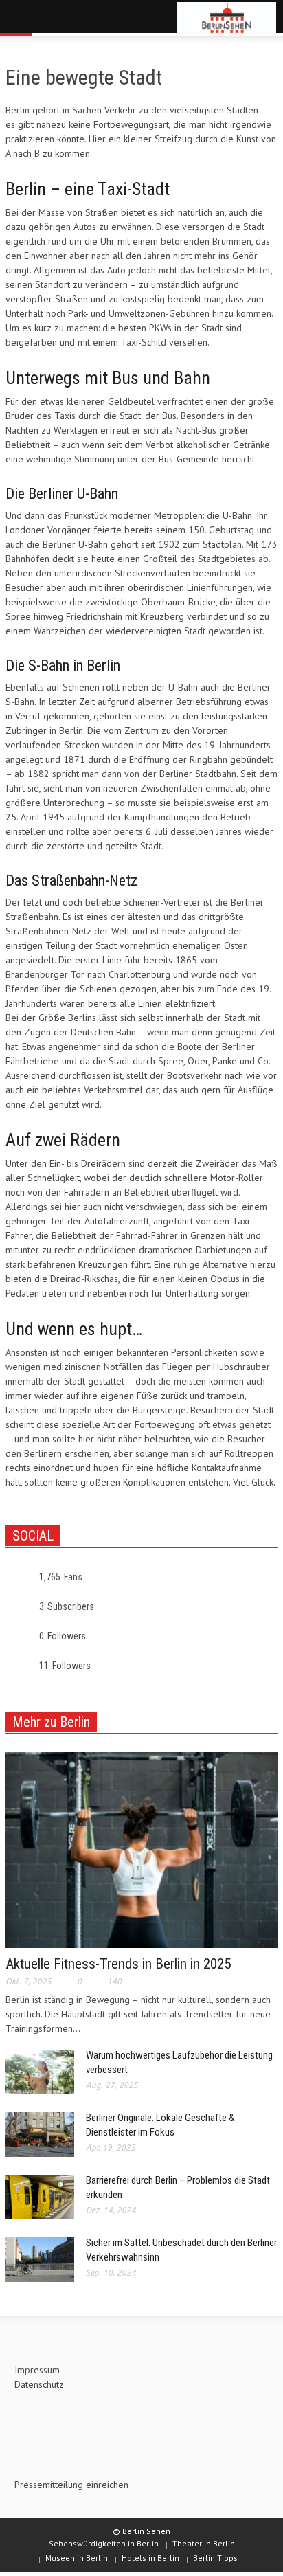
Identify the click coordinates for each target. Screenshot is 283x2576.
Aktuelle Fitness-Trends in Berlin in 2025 (118, 1964)
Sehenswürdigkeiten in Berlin (104, 2543)
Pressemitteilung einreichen (71, 2485)
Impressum (37, 2370)
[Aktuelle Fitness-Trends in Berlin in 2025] (141, 1849)
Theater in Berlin (204, 2543)
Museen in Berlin (77, 2558)
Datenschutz (39, 2384)
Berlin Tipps (215, 2558)
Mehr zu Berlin (51, 1722)
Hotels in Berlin (150, 2558)
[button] (52, 19)
